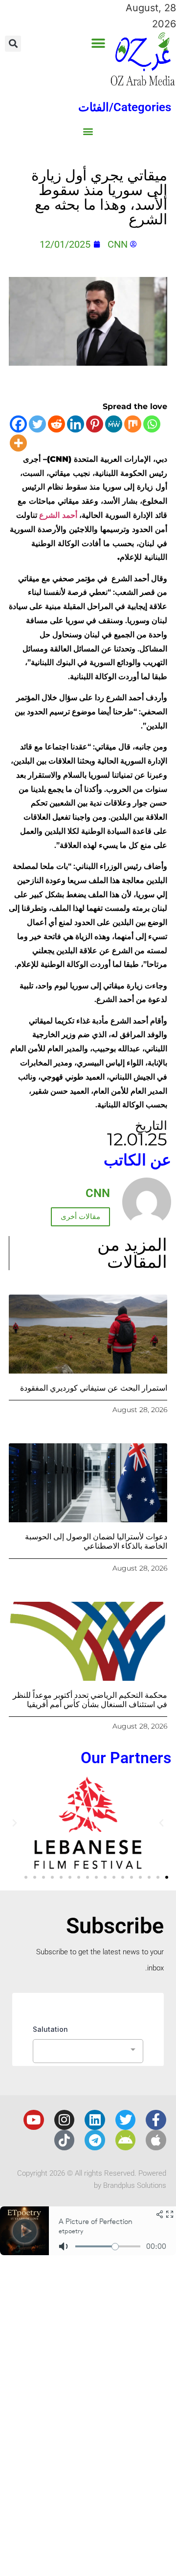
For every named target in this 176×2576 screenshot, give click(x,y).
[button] (98, 43)
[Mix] (133, 424)
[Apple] (156, 2140)
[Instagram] (65, 2120)
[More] (18, 443)
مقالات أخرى (80, 1217)
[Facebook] (18, 424)
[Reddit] (56, 424)
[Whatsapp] (152, 424)
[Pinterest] (95, 424)
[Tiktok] (65, 2140)
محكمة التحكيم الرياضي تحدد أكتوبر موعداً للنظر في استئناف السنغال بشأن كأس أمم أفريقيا (90, 1700)
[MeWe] (114, 424)
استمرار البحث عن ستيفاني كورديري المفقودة (94, 1388)
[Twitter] (37, 424)
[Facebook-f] (156, 2120)
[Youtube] (34, 2120)
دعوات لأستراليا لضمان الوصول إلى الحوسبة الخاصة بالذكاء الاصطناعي (96, 1541)
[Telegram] (95, 2140)
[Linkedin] (76, 424)
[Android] (126, 2140)
